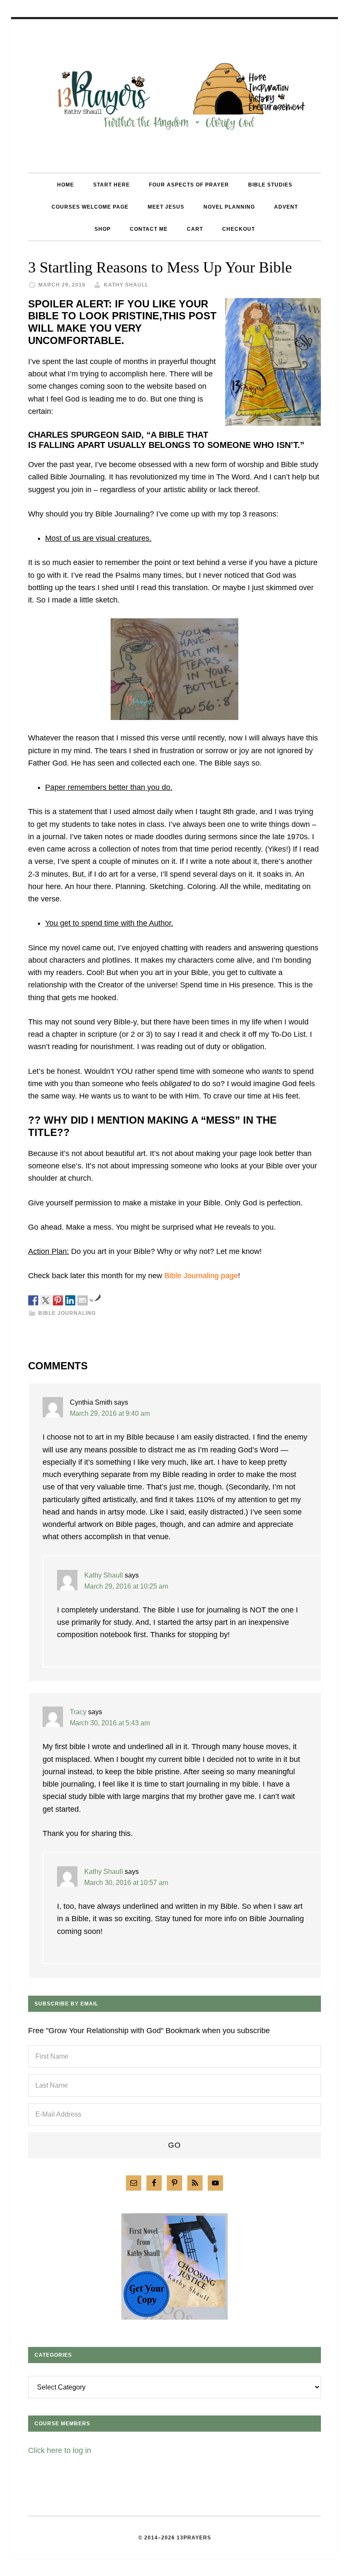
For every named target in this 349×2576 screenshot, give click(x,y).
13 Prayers (174, 96)
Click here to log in (60, 2450)
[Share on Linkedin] (70, 1300)
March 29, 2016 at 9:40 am (110, 1413)
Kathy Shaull (104, 1575)
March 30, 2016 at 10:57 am (126, 1883)
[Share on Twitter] (46, 1300)
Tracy (78, 1712)
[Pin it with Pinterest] (58, 1300)
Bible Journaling (67, 1313)
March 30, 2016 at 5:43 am (110, 1723)
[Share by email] (83, 1300)
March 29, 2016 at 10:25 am (126, 1586)
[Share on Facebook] (33, 1300)
